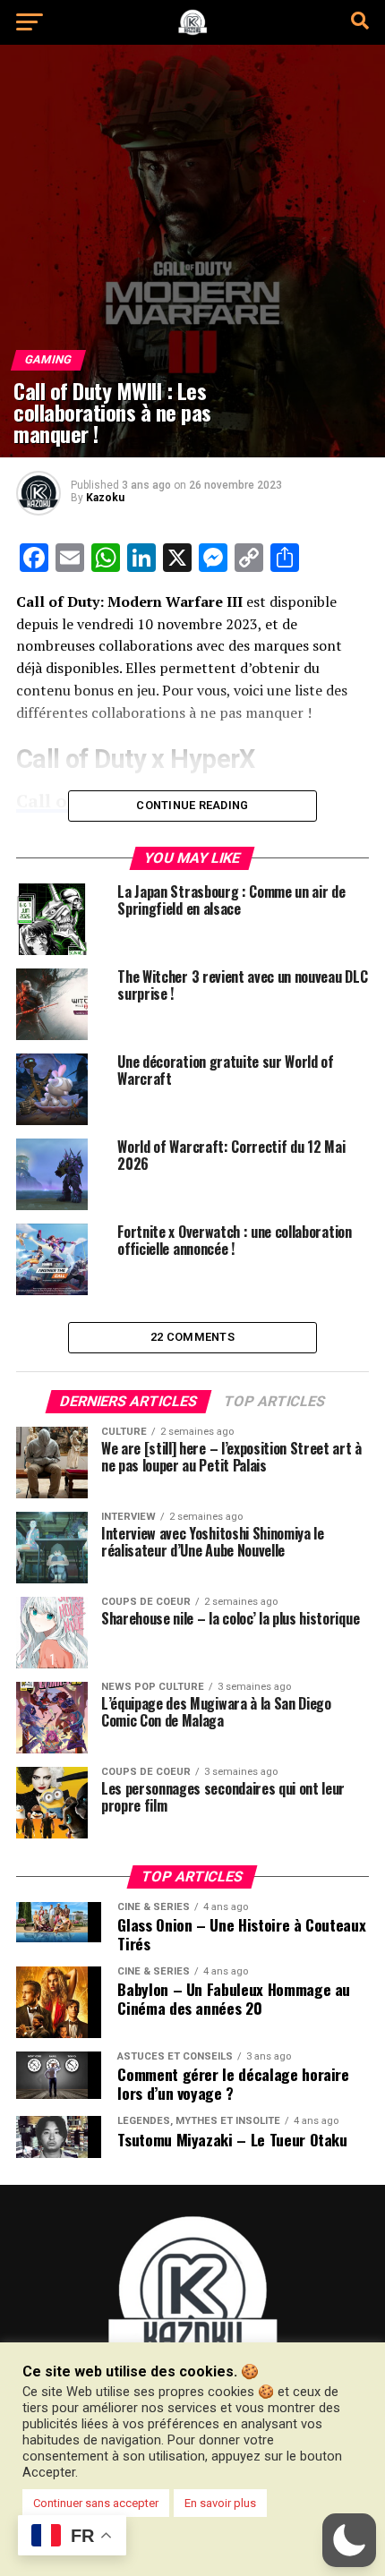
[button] (349, 2540)
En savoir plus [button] (220, 2503)
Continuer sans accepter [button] (96, 2503)
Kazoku (105, 498)
